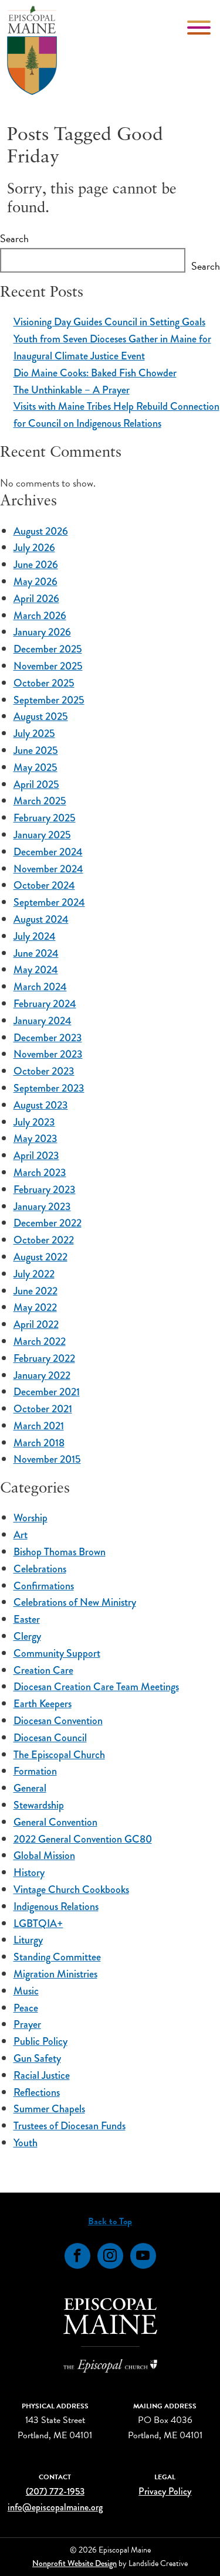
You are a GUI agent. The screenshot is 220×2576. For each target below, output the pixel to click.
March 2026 (40, 616)
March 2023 (40, 1173)
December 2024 (48, 852)
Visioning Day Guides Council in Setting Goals (109, 322)
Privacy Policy (165, 2491)
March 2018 (39, 1443)
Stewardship (39, 1805)
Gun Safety (37, 2058)
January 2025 (42, 835)
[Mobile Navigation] (200, 28)
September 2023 (49, 1088)
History (29, 1872)
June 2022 (35, 1291)
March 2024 (40, 987)
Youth (26, 2143)
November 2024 (48, 869)
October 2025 (44, 683)
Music (26, 1991)
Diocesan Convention (58, 1721)
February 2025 (45, 818)
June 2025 (36, 750)
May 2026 (35, 582)
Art (21, 1535)
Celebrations (40, 1569)
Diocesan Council (50, 1738)
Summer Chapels (49, 2109)
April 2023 (36, 1156)
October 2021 (43, 1409)
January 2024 (43, 1021)
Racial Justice (42, 2075)
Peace (26, 2008)
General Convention (55, 1822)
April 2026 (36, 599)
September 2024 (49, 902)
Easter (27, 1619)
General (30, 1788)
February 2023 (45, 1190)
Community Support (57, 1653)
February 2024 (45, 1004)
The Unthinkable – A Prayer (72, 390)
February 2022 (44, 1358)
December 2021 (47, 1392)
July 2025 (34, 733)
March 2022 (40, 1341)
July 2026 (34, 548)
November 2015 (47, 1459)
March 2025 (40, 801)
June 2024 (36, 953)
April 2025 (36, 784)
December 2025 (48, 649)
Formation (35, 1771)
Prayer (27, 2024)
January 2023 (42, 1207)
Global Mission (44, 1855)
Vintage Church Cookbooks (71, 1889)
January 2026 (42, 632)
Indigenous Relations (56, 1906)
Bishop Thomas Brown (60, 1552)
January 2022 (42, 1375)
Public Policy (40, 2041)
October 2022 (44, 1240)
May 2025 (35, 767)
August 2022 (40, 1257)
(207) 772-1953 (55, 2491)
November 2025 (48, 666)
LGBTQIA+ (38, 1923)
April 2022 (36, 1324)
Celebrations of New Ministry (75, 1602)
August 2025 (41, 716)
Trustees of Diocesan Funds (70, 2126)
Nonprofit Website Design (75, 2563)
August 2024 (41, 919)
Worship (31, 1518)
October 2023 (44, 1071)
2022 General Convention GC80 (83, 1839)
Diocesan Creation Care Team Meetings (96, 1687)
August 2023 (41, 1105)
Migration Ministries (55, 1974)
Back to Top (110, 2221)
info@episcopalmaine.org (55, 2507)
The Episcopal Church (59, 1755)
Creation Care (43, 1670)
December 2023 (48, 1038)
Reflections (37, 2092)
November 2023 (48, 1054)
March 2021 (39, 1426)
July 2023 (34, 1122)
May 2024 (36, 970)
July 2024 (35, 936)
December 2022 (48, 1223)
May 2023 (35, 1139)
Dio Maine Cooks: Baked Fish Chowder (95, 373)
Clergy (27, 1636)
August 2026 (41, 531)
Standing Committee (57, 1957)
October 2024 (44, 885)
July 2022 (34, 1274)
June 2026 (36, 565)
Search (14, 238)
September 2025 (49, 700)
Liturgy (28, 1940)
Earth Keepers (43, 1704)
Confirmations (44, 1586)
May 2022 (35, 1307)
